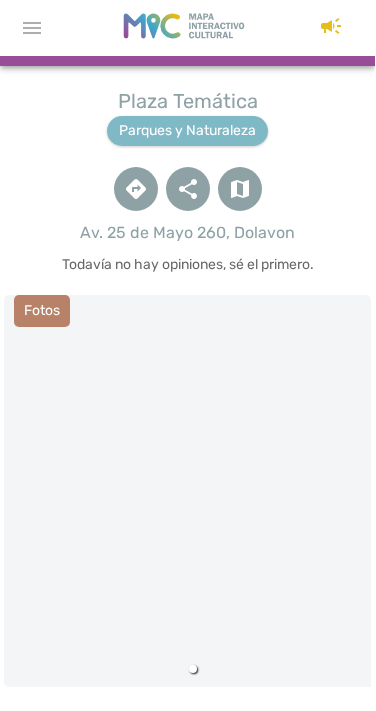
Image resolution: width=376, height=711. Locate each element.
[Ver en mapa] (240, 189)
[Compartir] (188, 189)
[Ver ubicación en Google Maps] (136, 189)
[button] (331, 28)
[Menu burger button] (32, 28)
